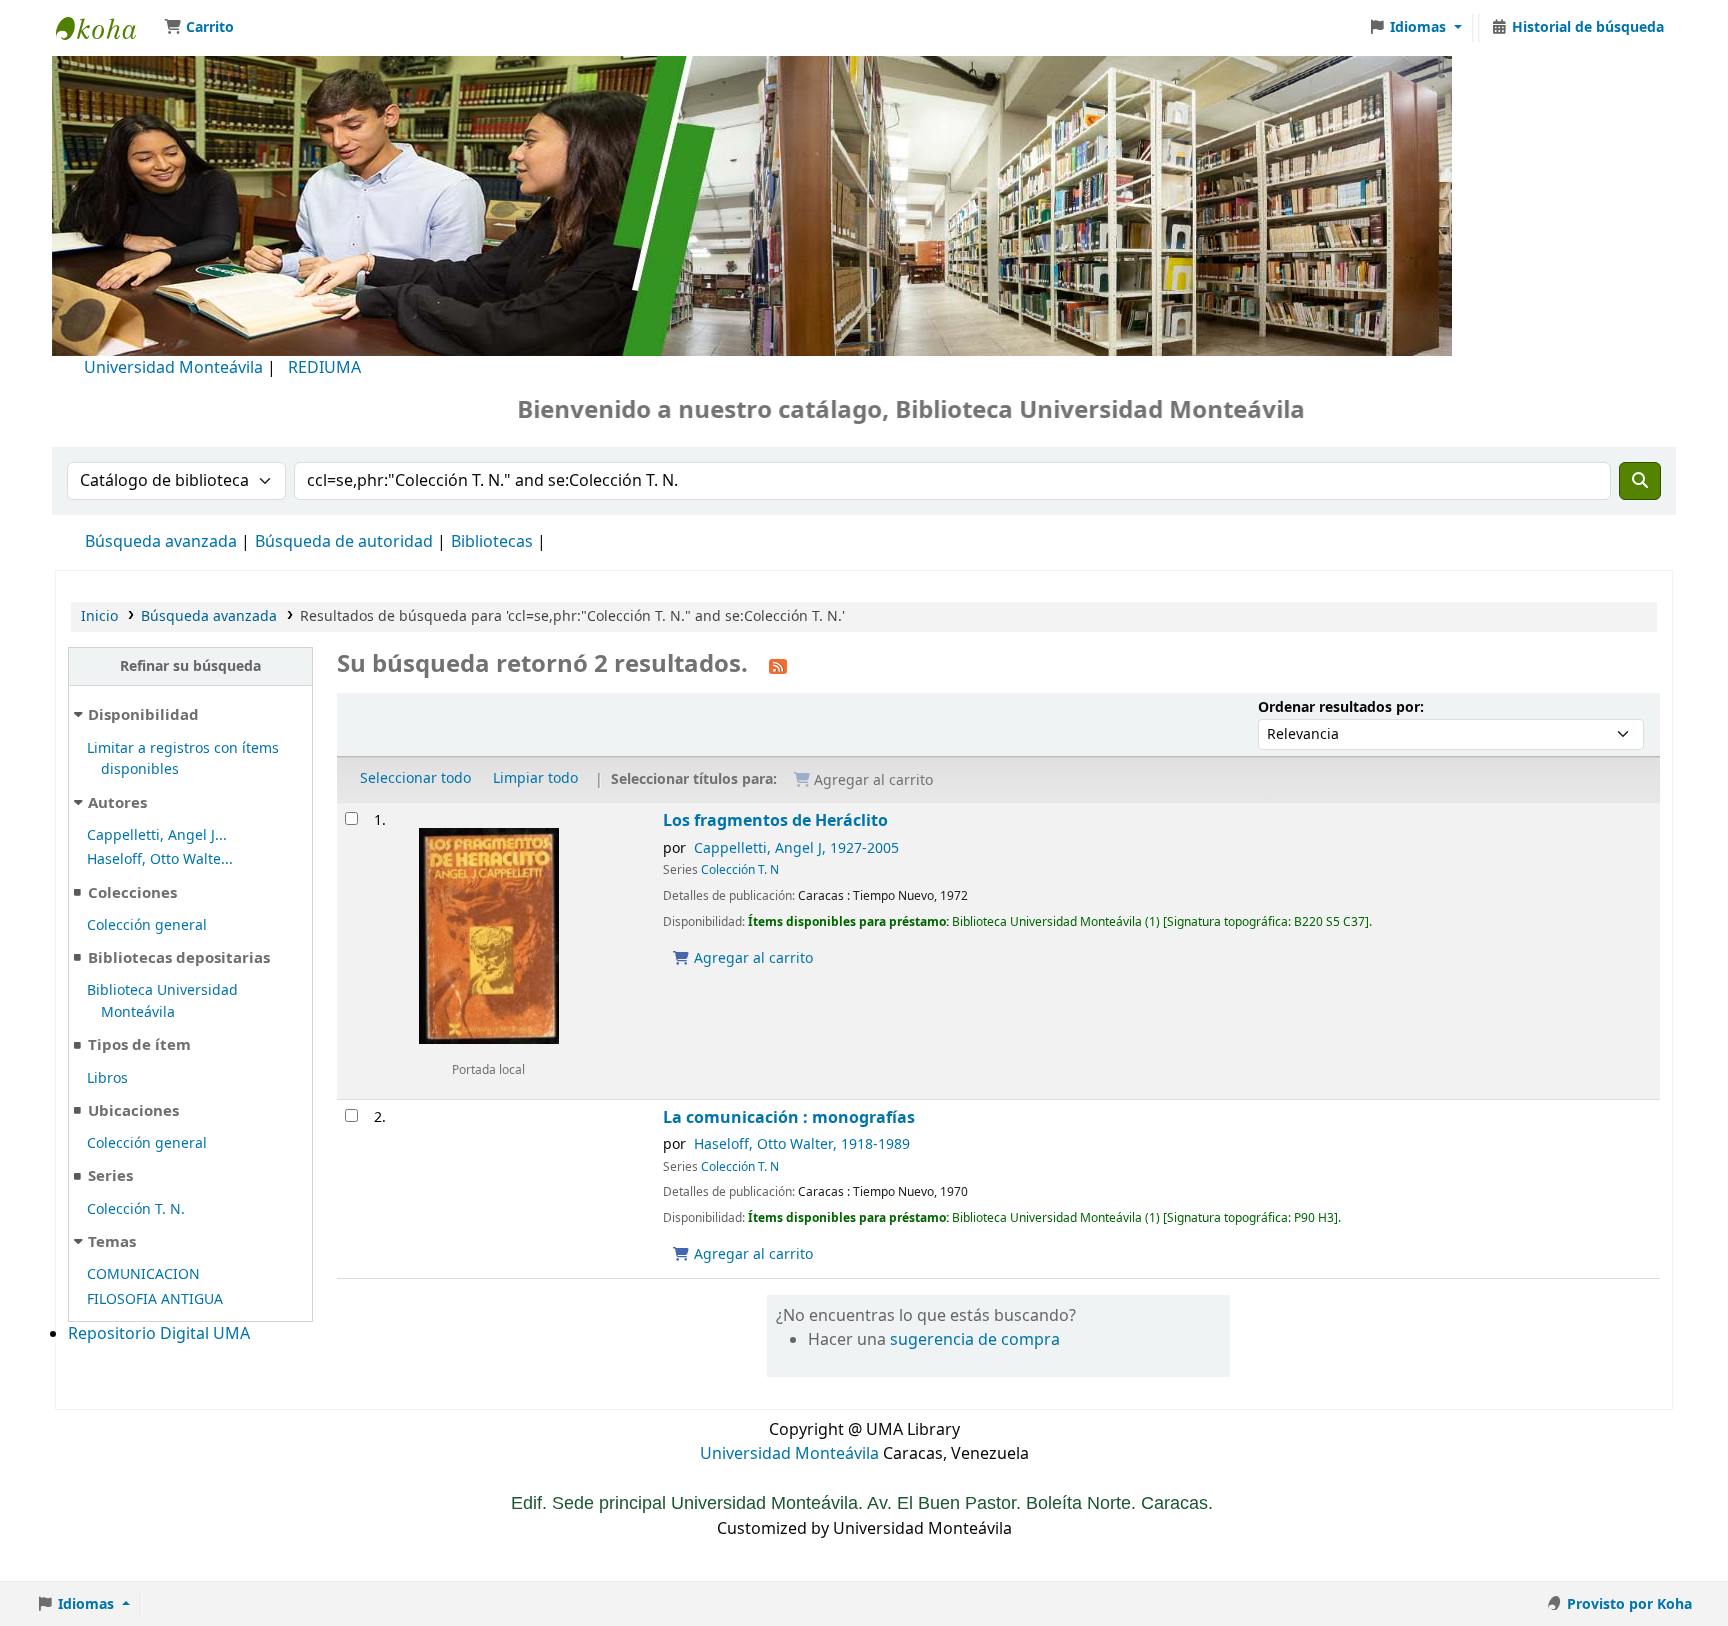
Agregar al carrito (751, 958)
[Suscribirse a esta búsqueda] (778, 666)
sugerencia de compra (975, 1340)
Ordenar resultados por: (1341, 707)
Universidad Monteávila (173, 368)
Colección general (147, 925)
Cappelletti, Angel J (796, 848)
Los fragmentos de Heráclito (775, 820)
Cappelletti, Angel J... (157, 835)
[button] (199, 28)
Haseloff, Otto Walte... (160, 859)
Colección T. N (740, 870)
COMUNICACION (143, 1274)
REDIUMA (324, 368)
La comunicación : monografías (789, 1117)
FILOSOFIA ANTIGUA (155, 1299)
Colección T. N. (136, 1209)
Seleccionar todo (415, 778)
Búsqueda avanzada (161, 542)
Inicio (99, 616)
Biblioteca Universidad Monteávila (106, 28)
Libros (107, 1078)
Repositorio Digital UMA (159, 1334)
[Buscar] (1640, 481)
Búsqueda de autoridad (344, 542)
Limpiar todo (535, 778)
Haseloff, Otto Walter (802, 1144)
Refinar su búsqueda (190, 666)
